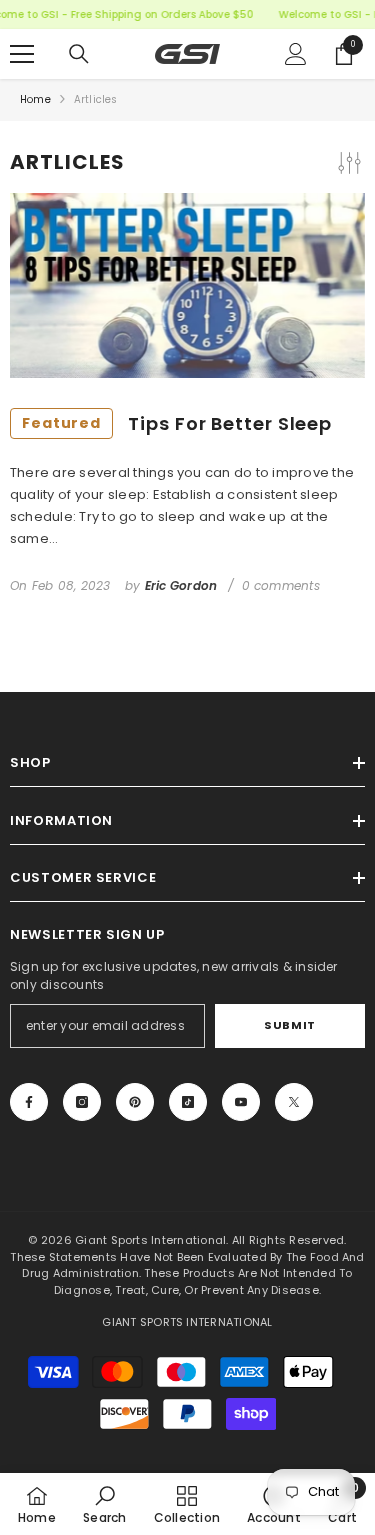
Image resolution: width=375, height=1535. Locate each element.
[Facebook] (29, 1102)
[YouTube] (241, 1102)
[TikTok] (188, 1102)
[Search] (79, 54)
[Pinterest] (135, 1102)
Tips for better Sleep (177, 423)
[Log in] (296, 54)
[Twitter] (294, 1102)
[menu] (22, 54)
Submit (289, 1025)
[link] (104, 1504)
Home (35, 99)
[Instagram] (82, 1102)
